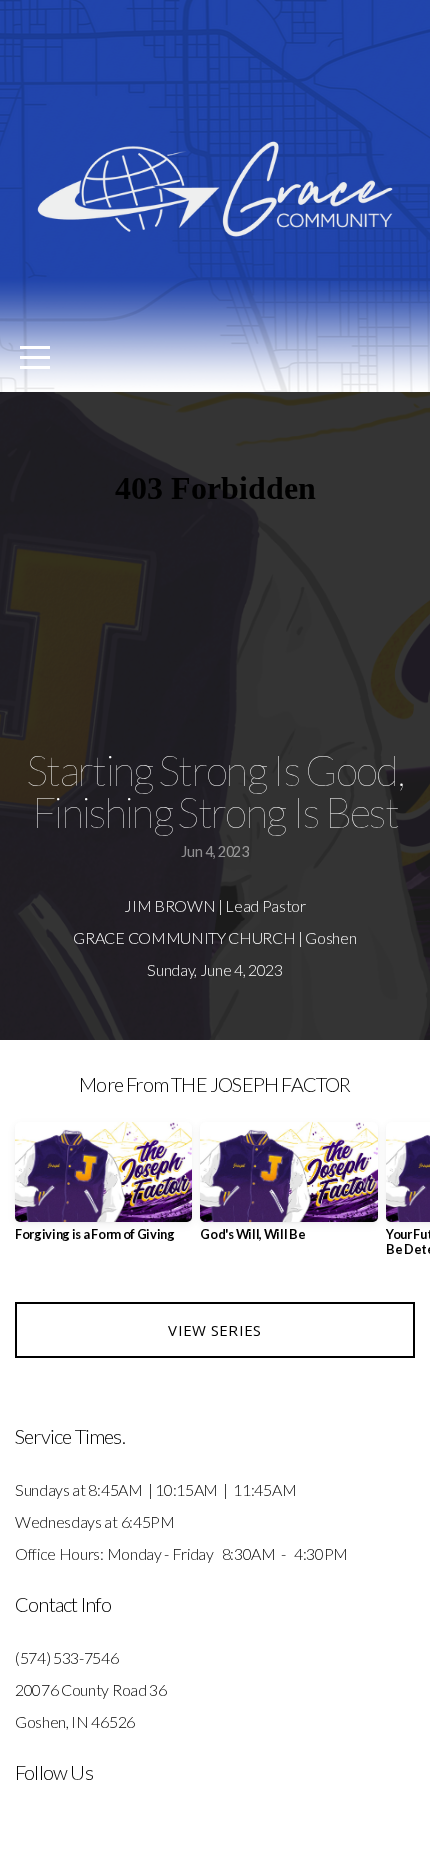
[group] (103, 1189)
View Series (214, 1330)
